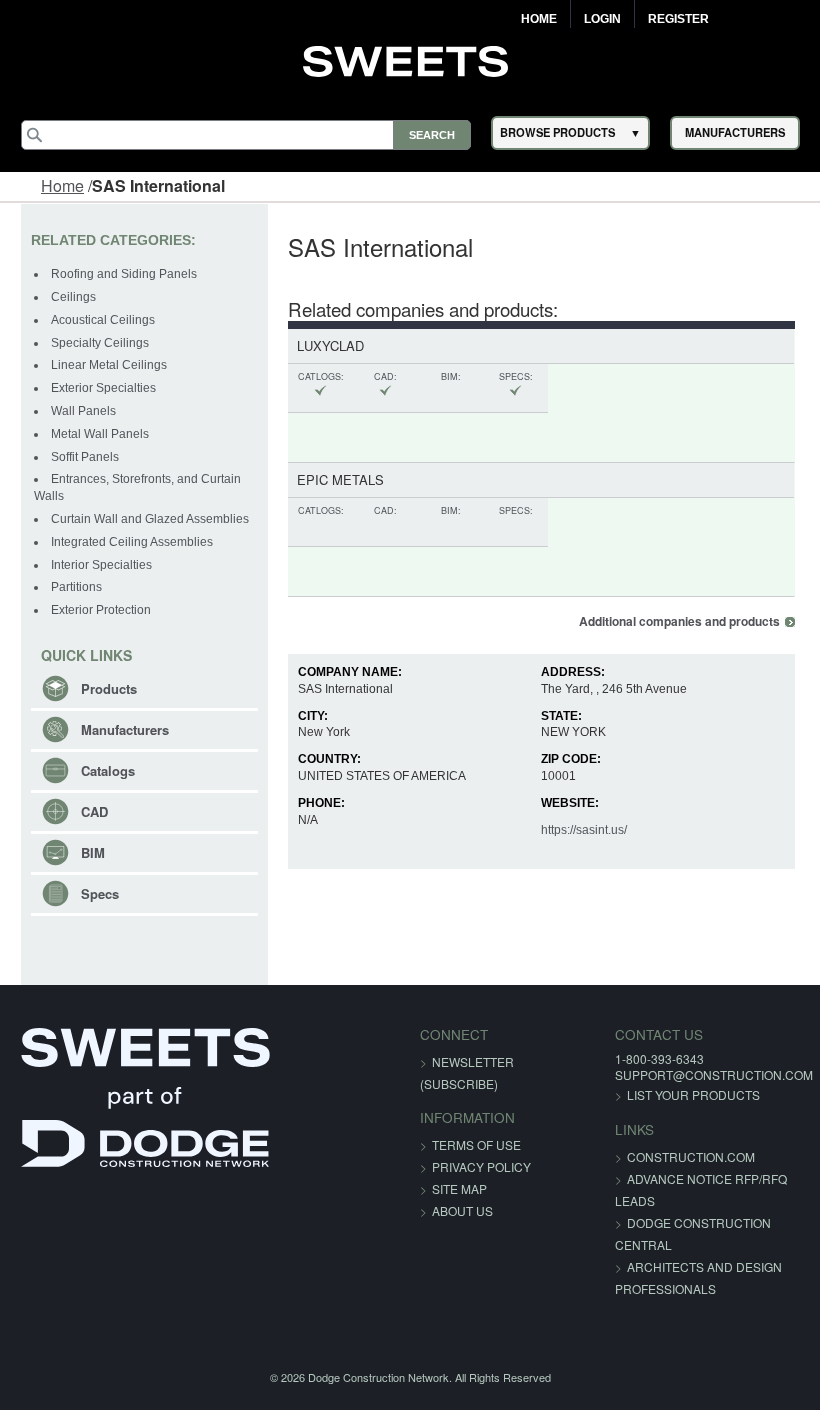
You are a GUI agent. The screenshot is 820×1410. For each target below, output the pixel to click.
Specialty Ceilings (100, 343)
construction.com (691, 1156)
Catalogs (108, 770)
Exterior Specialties (103, 388)
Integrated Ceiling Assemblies (132, 542)
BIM (93, 852)
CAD (94, 811)
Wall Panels (83, 411)
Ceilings (73, 297)
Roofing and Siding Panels (124, 274)
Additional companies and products (679, 621)
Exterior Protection (101, 610)
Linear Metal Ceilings (109, 365)
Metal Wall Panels (100, 434)
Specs (100, 893)
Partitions (76, 587)
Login (602, 19)
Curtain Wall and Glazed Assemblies (150, 519)
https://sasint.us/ (584, 830)
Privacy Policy (481, 1166)
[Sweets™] (410, 59)
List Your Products (693, 1094)
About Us (462, 1210)
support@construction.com (714, 1074)
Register (678, 19)
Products (109, 688)
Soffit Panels (85, 457)
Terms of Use (476, 1144)
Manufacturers (125, 729)
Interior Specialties (101, 565)
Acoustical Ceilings (103, 320)
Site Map (459, 1188)
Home (539, 19)
